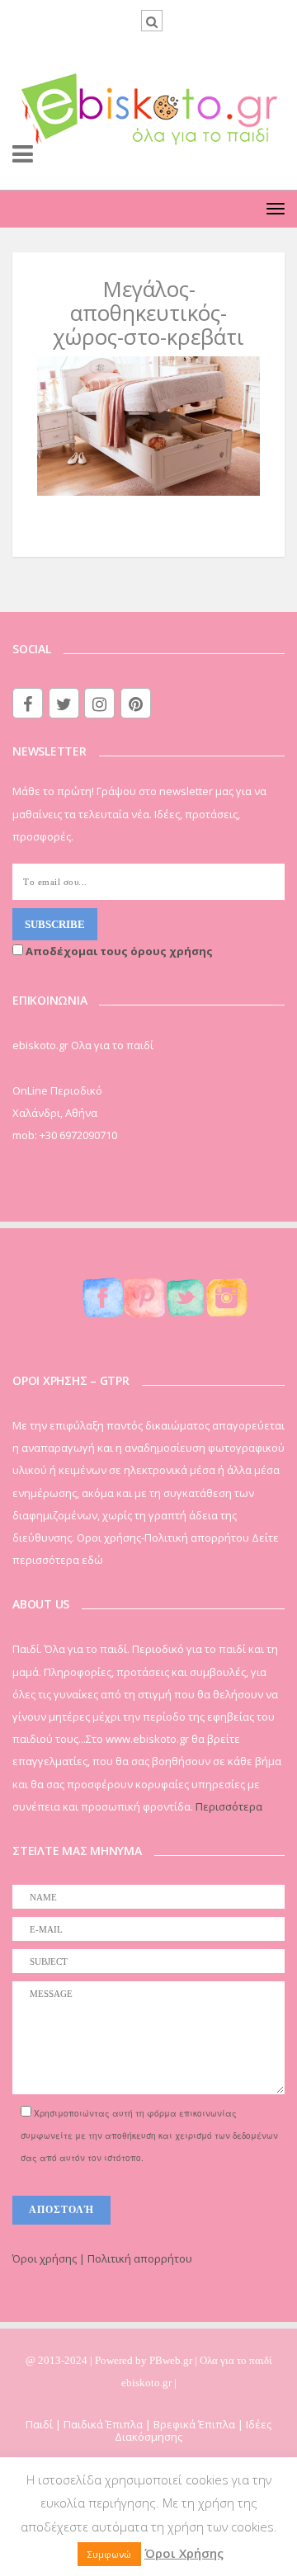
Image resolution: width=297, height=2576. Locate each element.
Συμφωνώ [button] (109, 2554)
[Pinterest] (136, 703)
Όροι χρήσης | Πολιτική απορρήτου (102, 2258)
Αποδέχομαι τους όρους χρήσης (118, 951)
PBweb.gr (172, 2360)
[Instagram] (99, 703)
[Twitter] (64, 703)
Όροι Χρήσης (184, 2553)
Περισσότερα (229, 1806)
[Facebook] (28, 703)
